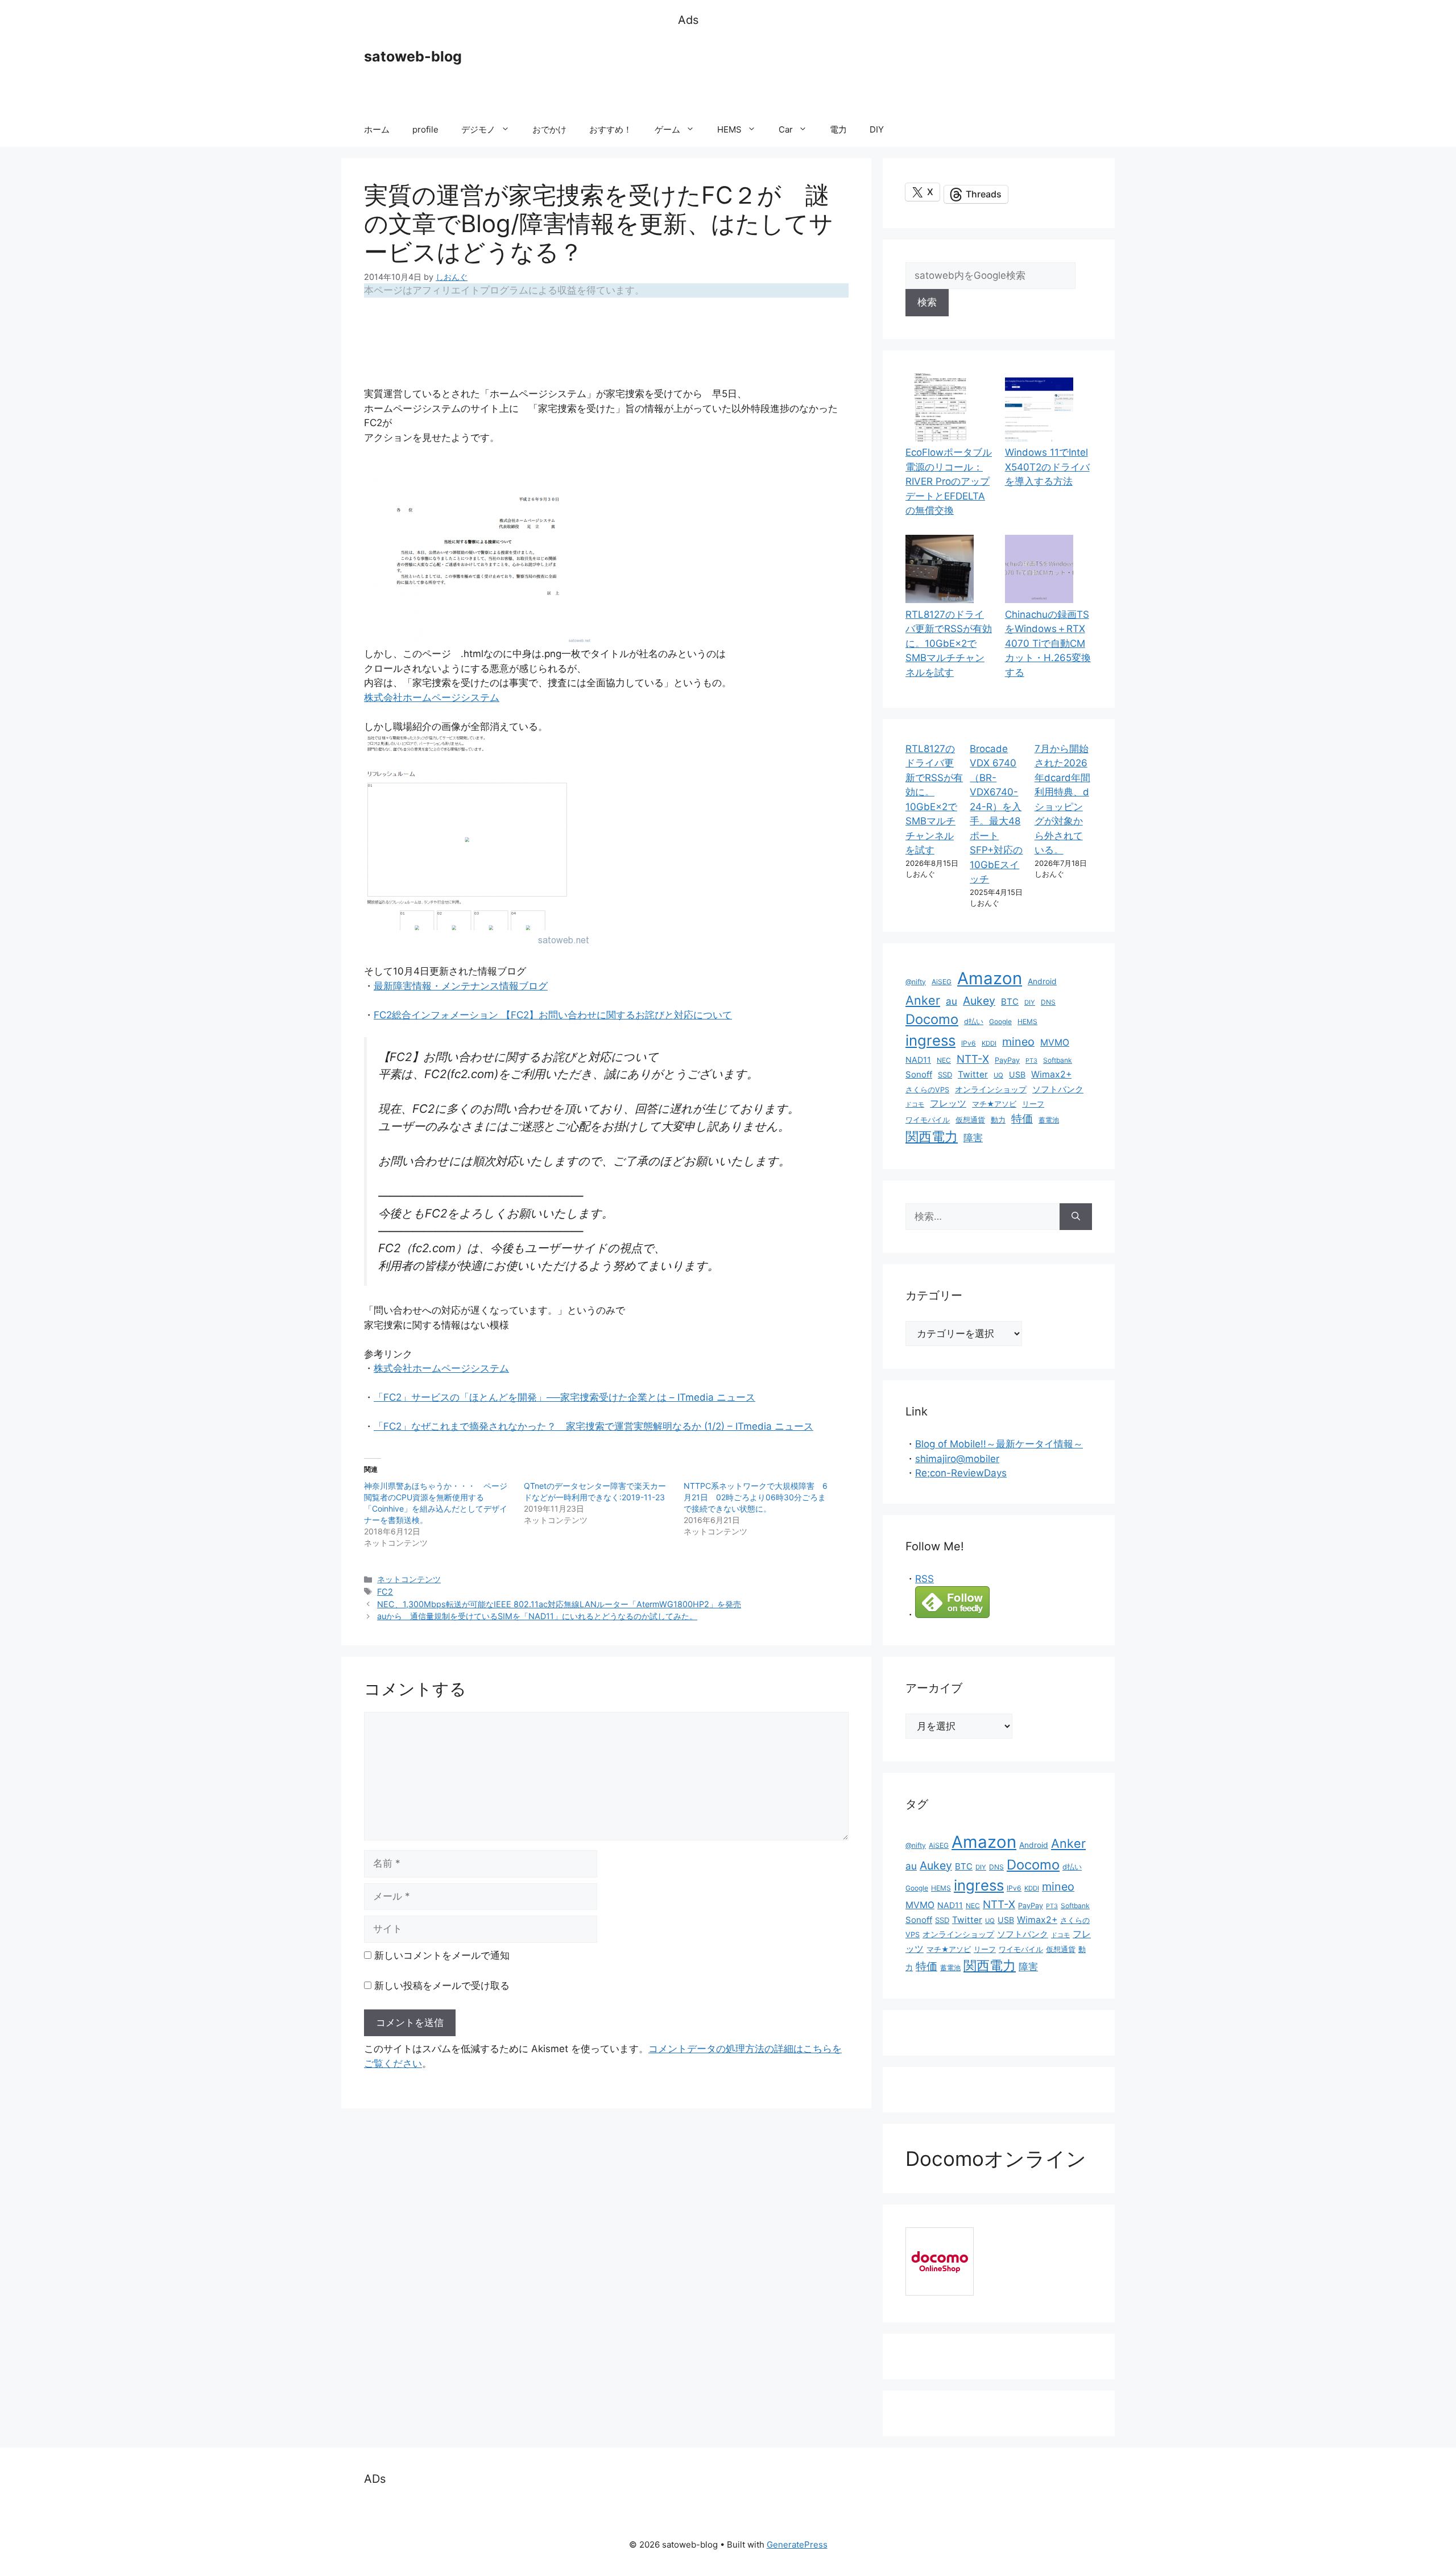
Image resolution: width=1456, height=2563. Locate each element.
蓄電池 (1049, 1120)
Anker (923, 1000)
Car (786, 129)
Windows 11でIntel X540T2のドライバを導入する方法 (1047, 467)
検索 (927, 302)
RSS (925, 1579)
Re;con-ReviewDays (961, 1473)
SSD (945, 1075)
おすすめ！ (611, 129)
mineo (1018, 1042)
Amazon (990, 978)
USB (1017, 1074)
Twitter (973, 1074)
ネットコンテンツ (409, 1579)
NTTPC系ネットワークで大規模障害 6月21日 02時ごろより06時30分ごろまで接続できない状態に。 (756, 1497)
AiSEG (942, 982)
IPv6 (969, 1043)
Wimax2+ (1051, 1074)
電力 (838, 129)
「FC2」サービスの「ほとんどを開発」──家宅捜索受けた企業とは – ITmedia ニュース (564, 1397)
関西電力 (932, 1137)
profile (425, 129)
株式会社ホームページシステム (432, 698)
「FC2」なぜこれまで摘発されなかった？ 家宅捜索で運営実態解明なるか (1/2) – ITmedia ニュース (593, 1426)
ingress (930, 1040)
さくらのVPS (927, 1090)
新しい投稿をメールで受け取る (442, 1986)
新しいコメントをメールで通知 (442, 1955)
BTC (1010, 1002)
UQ (998, 1075)
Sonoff (919, 1074)
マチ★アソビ (994, 1104)
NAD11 (918, 1060)
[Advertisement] (885, 71)
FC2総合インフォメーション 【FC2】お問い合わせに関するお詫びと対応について (553, 1015)
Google (1000, 1022)
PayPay (1007, 1060)
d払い (974, 1022)
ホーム (377, 129)
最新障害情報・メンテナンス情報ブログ (461, 986)
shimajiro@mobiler (957, 1459)
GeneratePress (797, 2545)
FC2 (385, 1592)
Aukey (979, 1001)
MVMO (1055, 1043)
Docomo (932, 1019)
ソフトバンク (1058, 1089)
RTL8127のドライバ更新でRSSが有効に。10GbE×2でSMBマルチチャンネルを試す (949, 643)
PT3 (1031, 1061)
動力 (998, 1120)
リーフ (1033, 1104)
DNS (1048, 1002)
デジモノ (478, 129)
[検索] (1076, 1217)
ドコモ (915, 1105)
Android (1042, 981)
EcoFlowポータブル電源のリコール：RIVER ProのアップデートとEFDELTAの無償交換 (949, 481)
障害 (973, 1138)
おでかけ (549, 129)
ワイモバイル (928, 1120)
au (952, 1001)
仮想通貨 (970, 1120)
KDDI (989, 1043)
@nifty (916, 982)
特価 (1022, 1119)
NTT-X (973, 1059)
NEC (944, 1060)
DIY (877, 129)
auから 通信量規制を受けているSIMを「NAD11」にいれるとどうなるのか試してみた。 (537, 1616)
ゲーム (667, 129)
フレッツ (948, 1103)
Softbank (1058, 1060)
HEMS (729, 129)
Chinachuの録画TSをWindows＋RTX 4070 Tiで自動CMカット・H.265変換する (1048, 643)
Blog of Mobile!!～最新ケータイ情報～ (999, 1444)
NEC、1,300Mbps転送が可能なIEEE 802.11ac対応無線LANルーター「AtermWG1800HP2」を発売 (559, 1604)
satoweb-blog (413, 56)
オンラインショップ (991, 1089)
